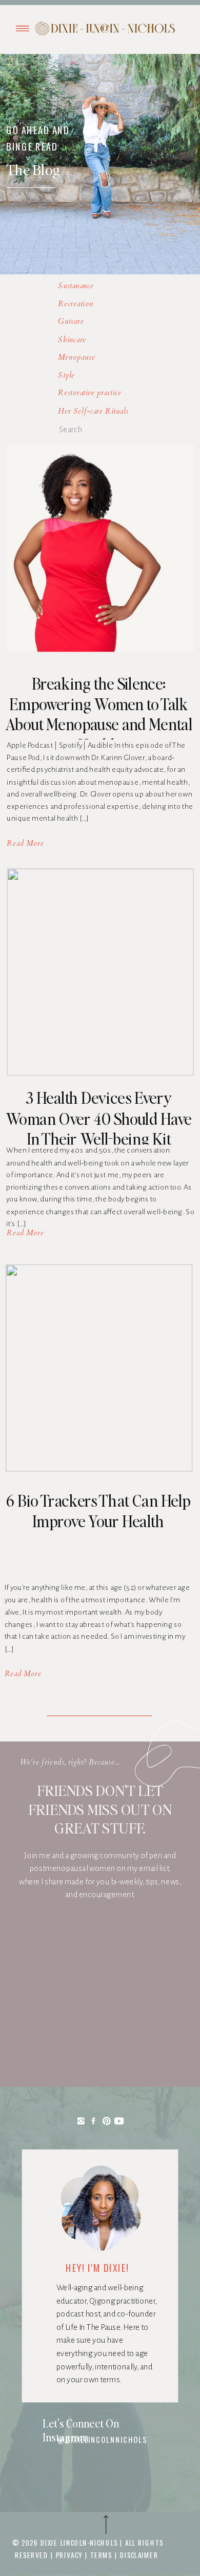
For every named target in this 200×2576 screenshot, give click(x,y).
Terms (101, 2554)
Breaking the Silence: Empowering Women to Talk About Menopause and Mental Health (99, 714)
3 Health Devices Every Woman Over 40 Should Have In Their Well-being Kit (99, 1118)
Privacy (71, 2554)
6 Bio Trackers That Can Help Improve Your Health (98, 1511)
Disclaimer (139, 2554)
